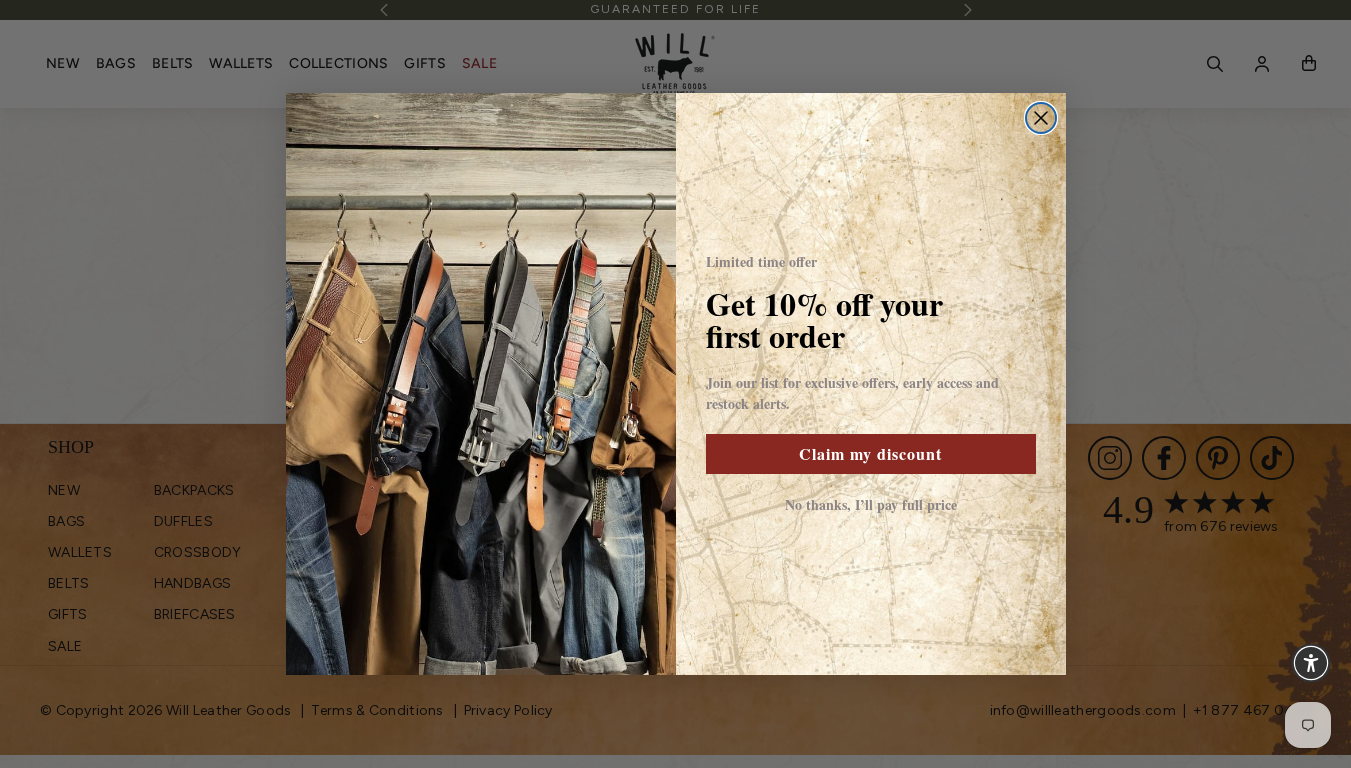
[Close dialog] (1041, 118)
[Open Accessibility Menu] (1311, 663)
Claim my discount (870, 453)
